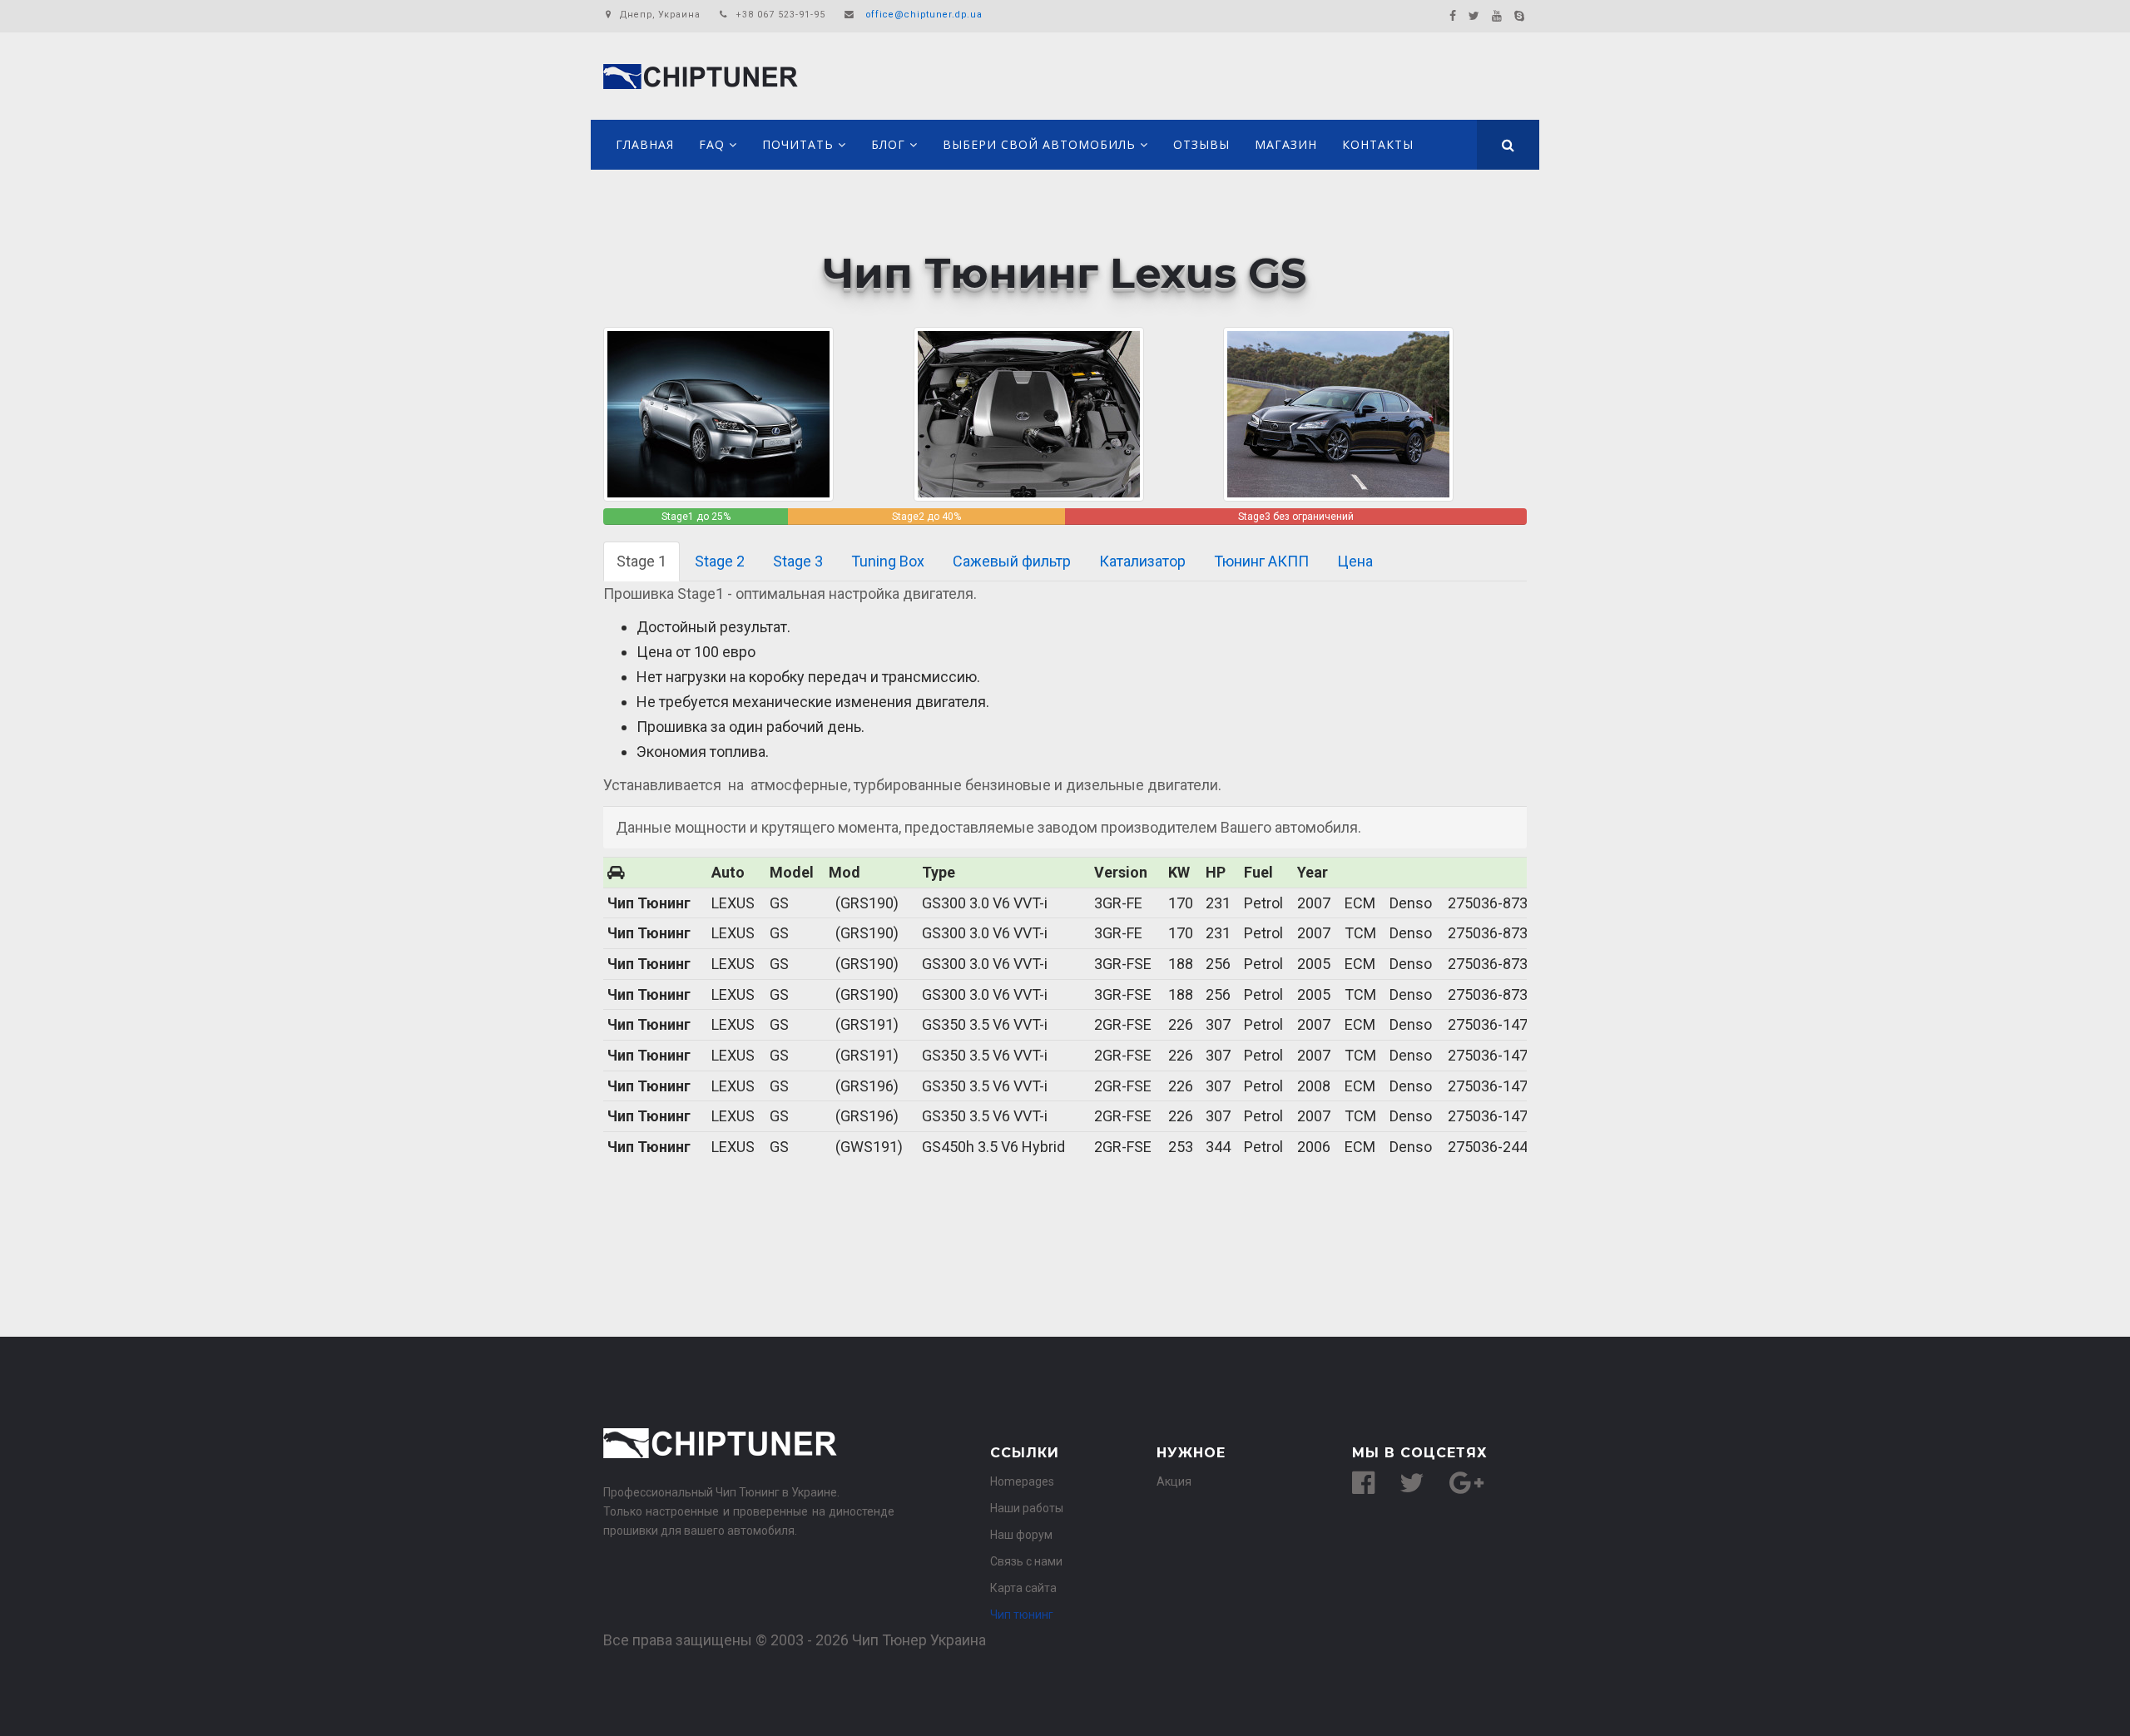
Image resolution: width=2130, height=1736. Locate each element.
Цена (1355, 561)
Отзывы (1201, 144)
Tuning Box (888, 561)
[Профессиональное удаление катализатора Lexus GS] (1338, 413)
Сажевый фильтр (1012, 561)
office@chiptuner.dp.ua (924, 15)
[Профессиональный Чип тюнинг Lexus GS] (718, 413)
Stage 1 (641, 561)
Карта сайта (1023, 1588)
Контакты (1378, 144)
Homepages (1022, 1481)
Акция (1174, 1481)
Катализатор (1142, 561)
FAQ (712, 144)
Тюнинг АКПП (1261, 561)
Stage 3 (798, 561)
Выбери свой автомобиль (1039, 144)
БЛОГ (888, 144)
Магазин (1286, 144)
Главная (645, 144)
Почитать (798, 144)
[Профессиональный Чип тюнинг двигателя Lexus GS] (1029, 413)
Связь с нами (1026, 1561)
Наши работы (1027, 1508)
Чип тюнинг (1022, 1615)
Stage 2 (720, 561)
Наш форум (1021, 1535)
